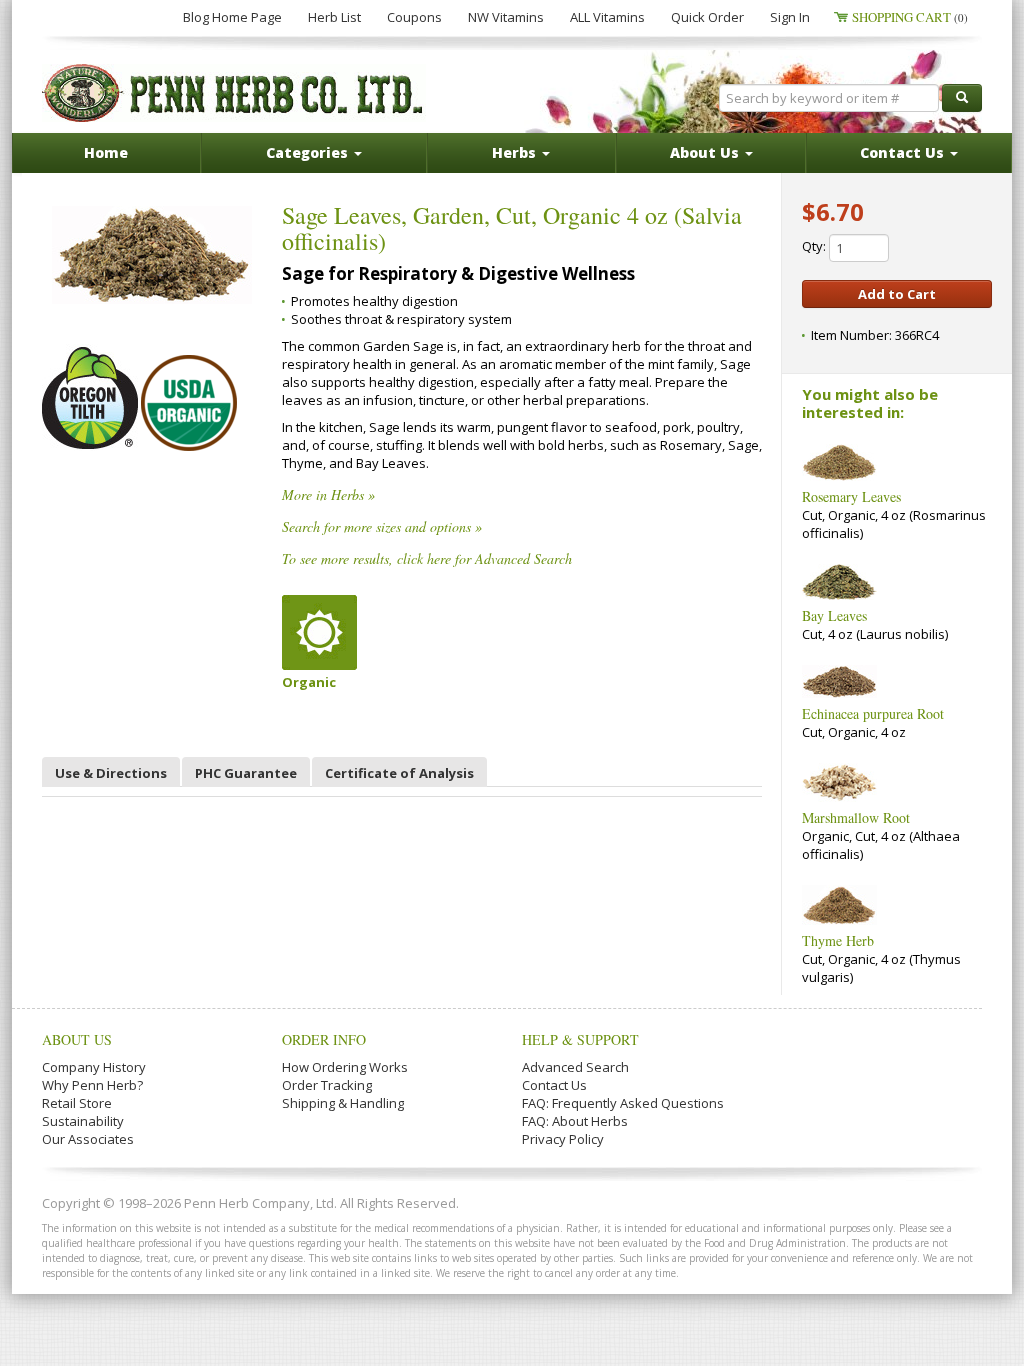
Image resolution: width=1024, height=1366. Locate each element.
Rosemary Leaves (851, 496)
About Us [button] (706, 152)
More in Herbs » (328, 494)
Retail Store (77, 1103)
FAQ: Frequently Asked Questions (623, 1103)
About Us (77, 1039)
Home (106, 152)
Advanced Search (575, 1067)
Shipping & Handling (343, 1103)
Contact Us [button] (904, 152)
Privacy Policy (563, 1139)
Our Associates (88, 1139)
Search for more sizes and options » (382, 526)
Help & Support (580, 1039)
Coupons (414, 17)
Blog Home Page (232, 17)
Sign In (790, 17)
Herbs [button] (516, 152)
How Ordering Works (345, 1067)
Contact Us (554, 1085)
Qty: (815, 246)
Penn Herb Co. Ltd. (234, 93)
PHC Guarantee (246, 773)
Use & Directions (111, 773)
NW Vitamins (506, 17)
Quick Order (707, 17)
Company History (94, 1067)
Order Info (324, 1039)
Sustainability (83, 1121)
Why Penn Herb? (92, 1085)
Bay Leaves (834, 615)
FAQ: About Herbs (575, 1121)
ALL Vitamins (607, 17)
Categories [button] (309, 152)
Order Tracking (327, 1085)
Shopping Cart (910, 17)
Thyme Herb (838, 940)
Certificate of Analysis (399, 773)
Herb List (334, 17)
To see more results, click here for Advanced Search (427, 558)
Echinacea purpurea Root (873, 713)
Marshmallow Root (856, 817)
